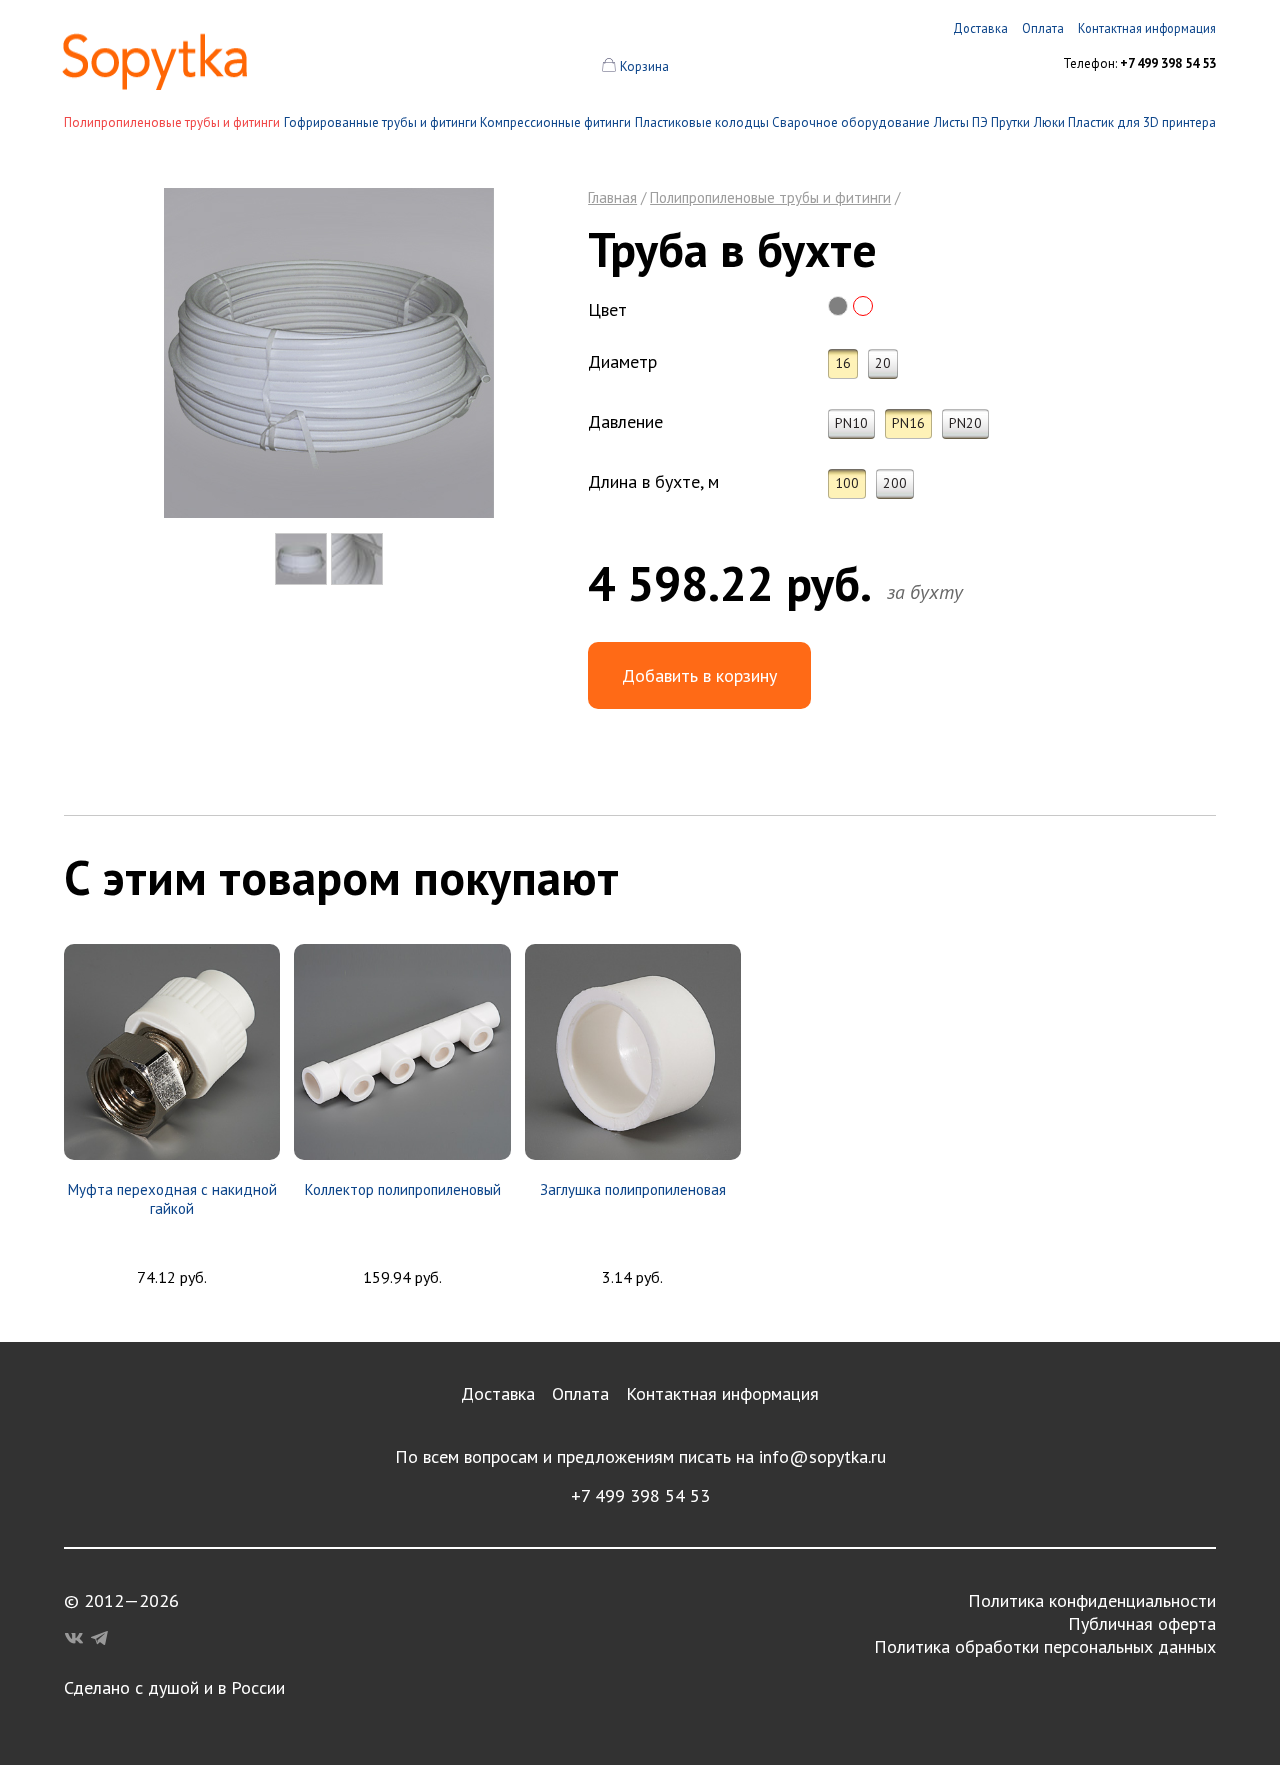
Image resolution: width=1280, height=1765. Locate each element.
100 (847, 483)
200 (895, 483)
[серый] (838, 306)
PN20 (965, 423)
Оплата (580, 1393)
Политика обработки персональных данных (1045, 1646)
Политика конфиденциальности (1092, 1600)
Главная (612, 197)
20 (883, 363)
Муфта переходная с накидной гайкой (172, 1199)
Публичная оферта (1142, 1623)
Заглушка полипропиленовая (633, 1189)
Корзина (644, 66)
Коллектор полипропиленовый (403, 1189)
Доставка (498, 1393)
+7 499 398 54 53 (640, 1495)
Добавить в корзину (699, 675)
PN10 (851, 423)
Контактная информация (722, 1393)
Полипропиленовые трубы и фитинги (172, 122)
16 (843, 363)
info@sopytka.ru (822, 1456)
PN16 (908, 423)
